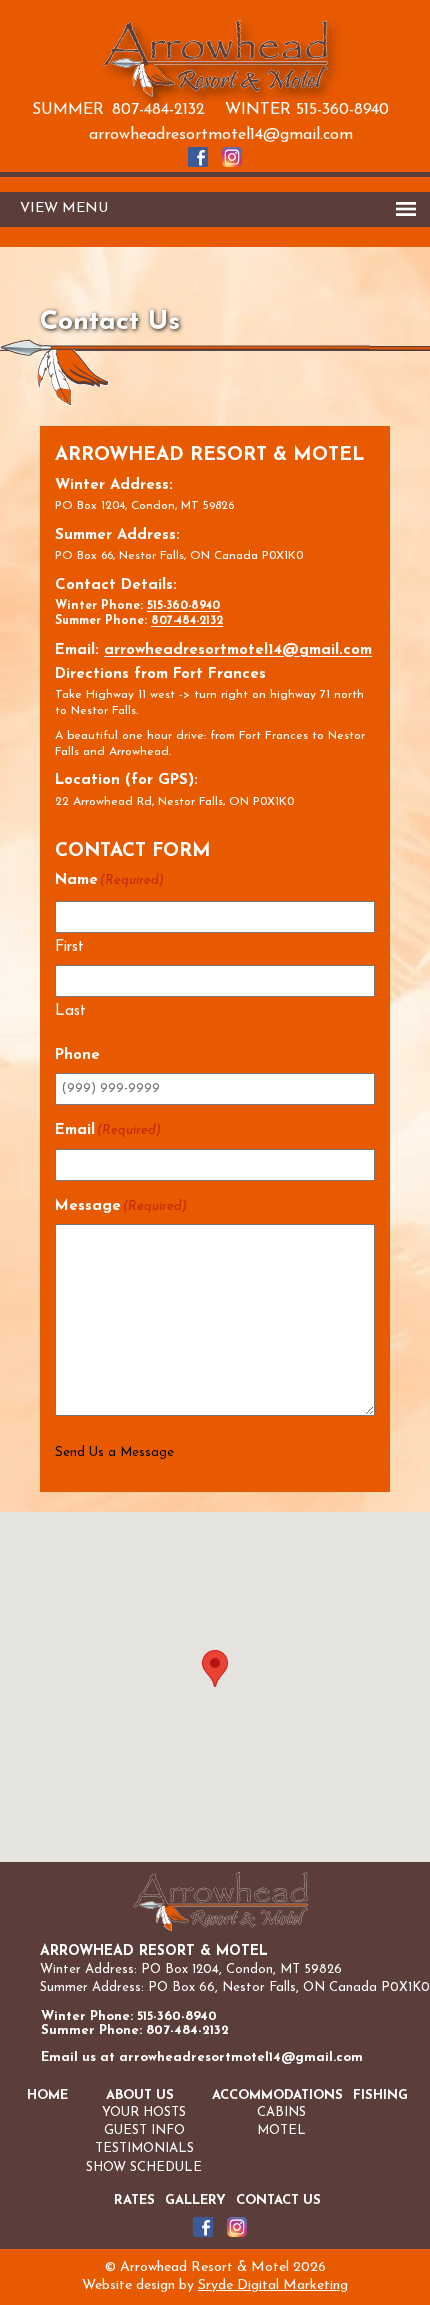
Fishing (380, 2095)
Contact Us (278, 2200)
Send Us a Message (114, 1452)
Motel (281, 2130)
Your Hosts (144, 2112)
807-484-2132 (158, 110)
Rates (134, 2200)
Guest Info (144, 2130)
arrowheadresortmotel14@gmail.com (221, 135)
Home (47, 2095)
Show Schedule (144, 2167)
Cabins (281, 2112)
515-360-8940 (342, 110)
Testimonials (144, 2148)
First (69, 947)
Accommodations (277, 2095)
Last (70, 1011)
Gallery (195, 2200)
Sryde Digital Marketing (273, 2285)
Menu (85, 208)
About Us (140, 2095)
